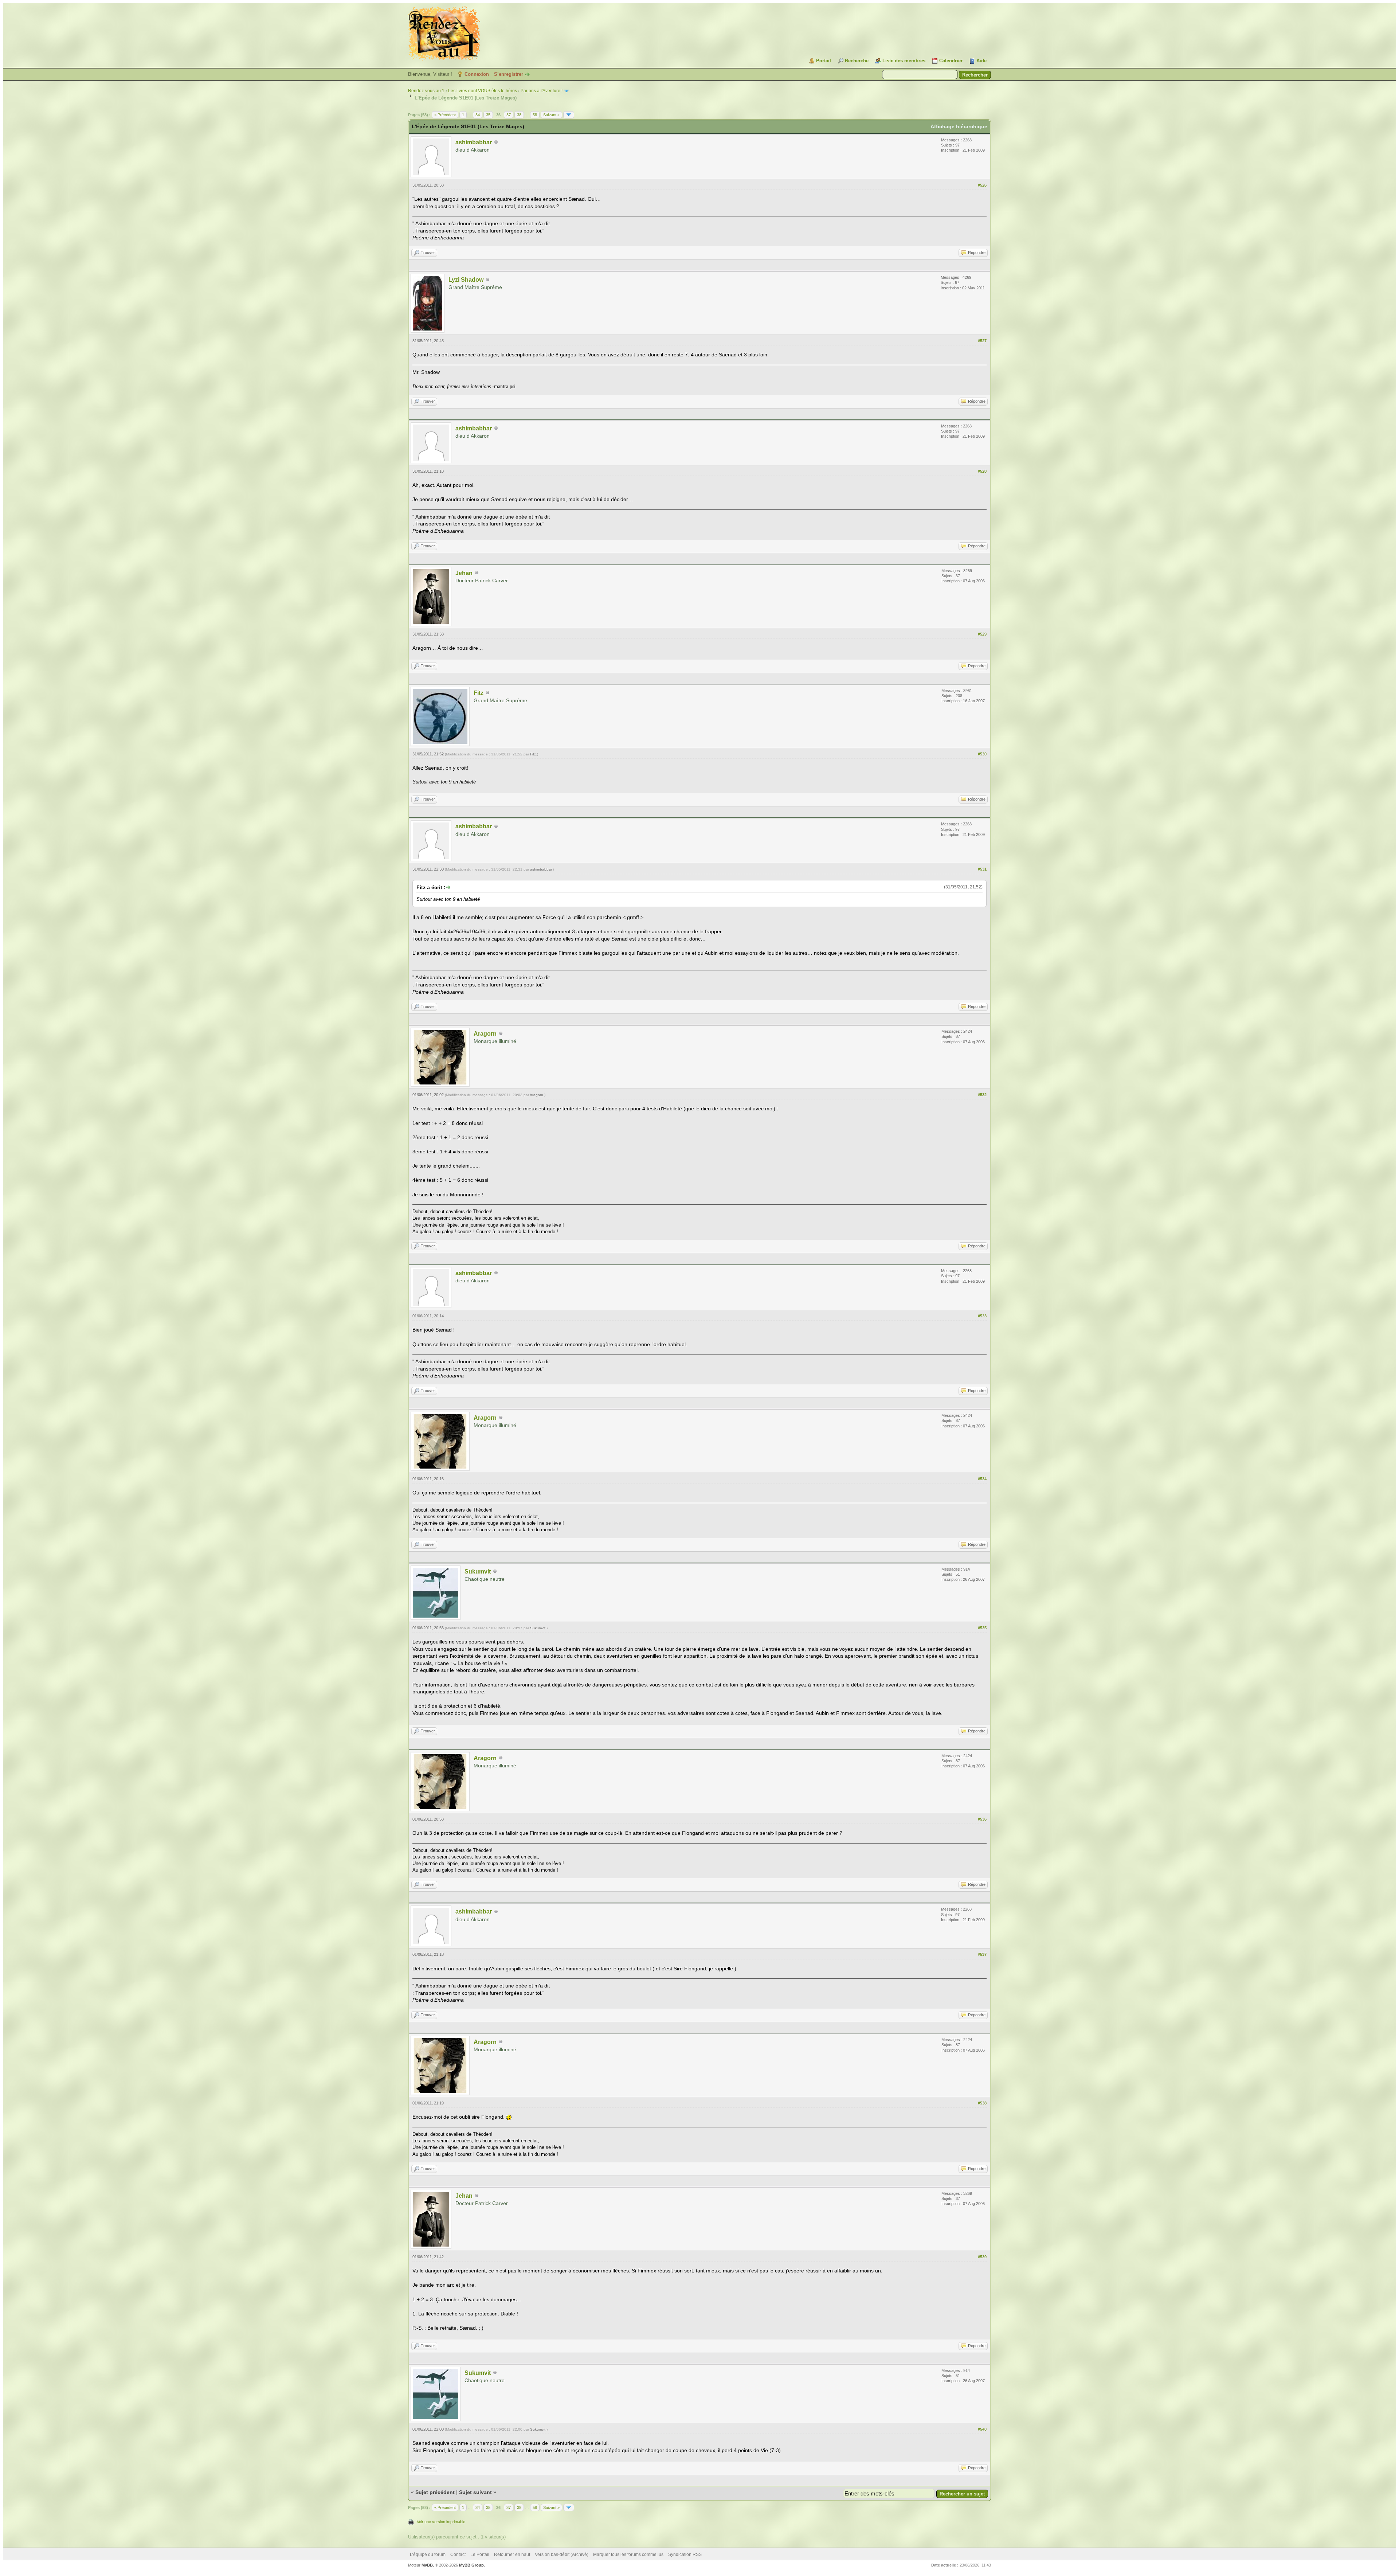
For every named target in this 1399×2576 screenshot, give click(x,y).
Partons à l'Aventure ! (542, 91)
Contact (458, 2554)
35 (488, 115)
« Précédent (445, 115)
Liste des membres (904, 61)
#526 (982, 185)
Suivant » (551, 115)
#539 (982, 2257)
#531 (982, 869)
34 (478, 115)
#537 (982, 1954)
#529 (982, 634)
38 (519, 115)
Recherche (857, 61)
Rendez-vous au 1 (426, 91)
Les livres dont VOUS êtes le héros (483, 91)
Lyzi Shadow (466, 280)
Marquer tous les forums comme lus (628, 2554)
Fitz (479, 693)
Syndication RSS (685, 2554)
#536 (982, 1819)
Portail (824, 61)
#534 (982, 1479)
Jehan (464, 573)
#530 (982, 754)
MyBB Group (471, 2565)
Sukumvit (478, 1572)
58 (535, 115)
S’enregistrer (509, 74)
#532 (982, 1095)
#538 (982, 2103)
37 (509, 115)
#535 (982, 1628)
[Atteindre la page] (569, 115)
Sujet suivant (475, 2492)
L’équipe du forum (428, 2554)
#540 (982, 2429)
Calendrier (951, 61)
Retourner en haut (512, 2554)
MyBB (427, 2565)
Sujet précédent (435, 2492)
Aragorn (485, 1034)
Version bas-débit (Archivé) (562, 2554)
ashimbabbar (474, 142)
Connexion (477, 74)
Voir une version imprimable (441, 2522)
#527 (982, 341)
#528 (982, 471)
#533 (982, 1316)
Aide (981, 61)
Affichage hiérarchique (959, 126)
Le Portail (480, 2554)
